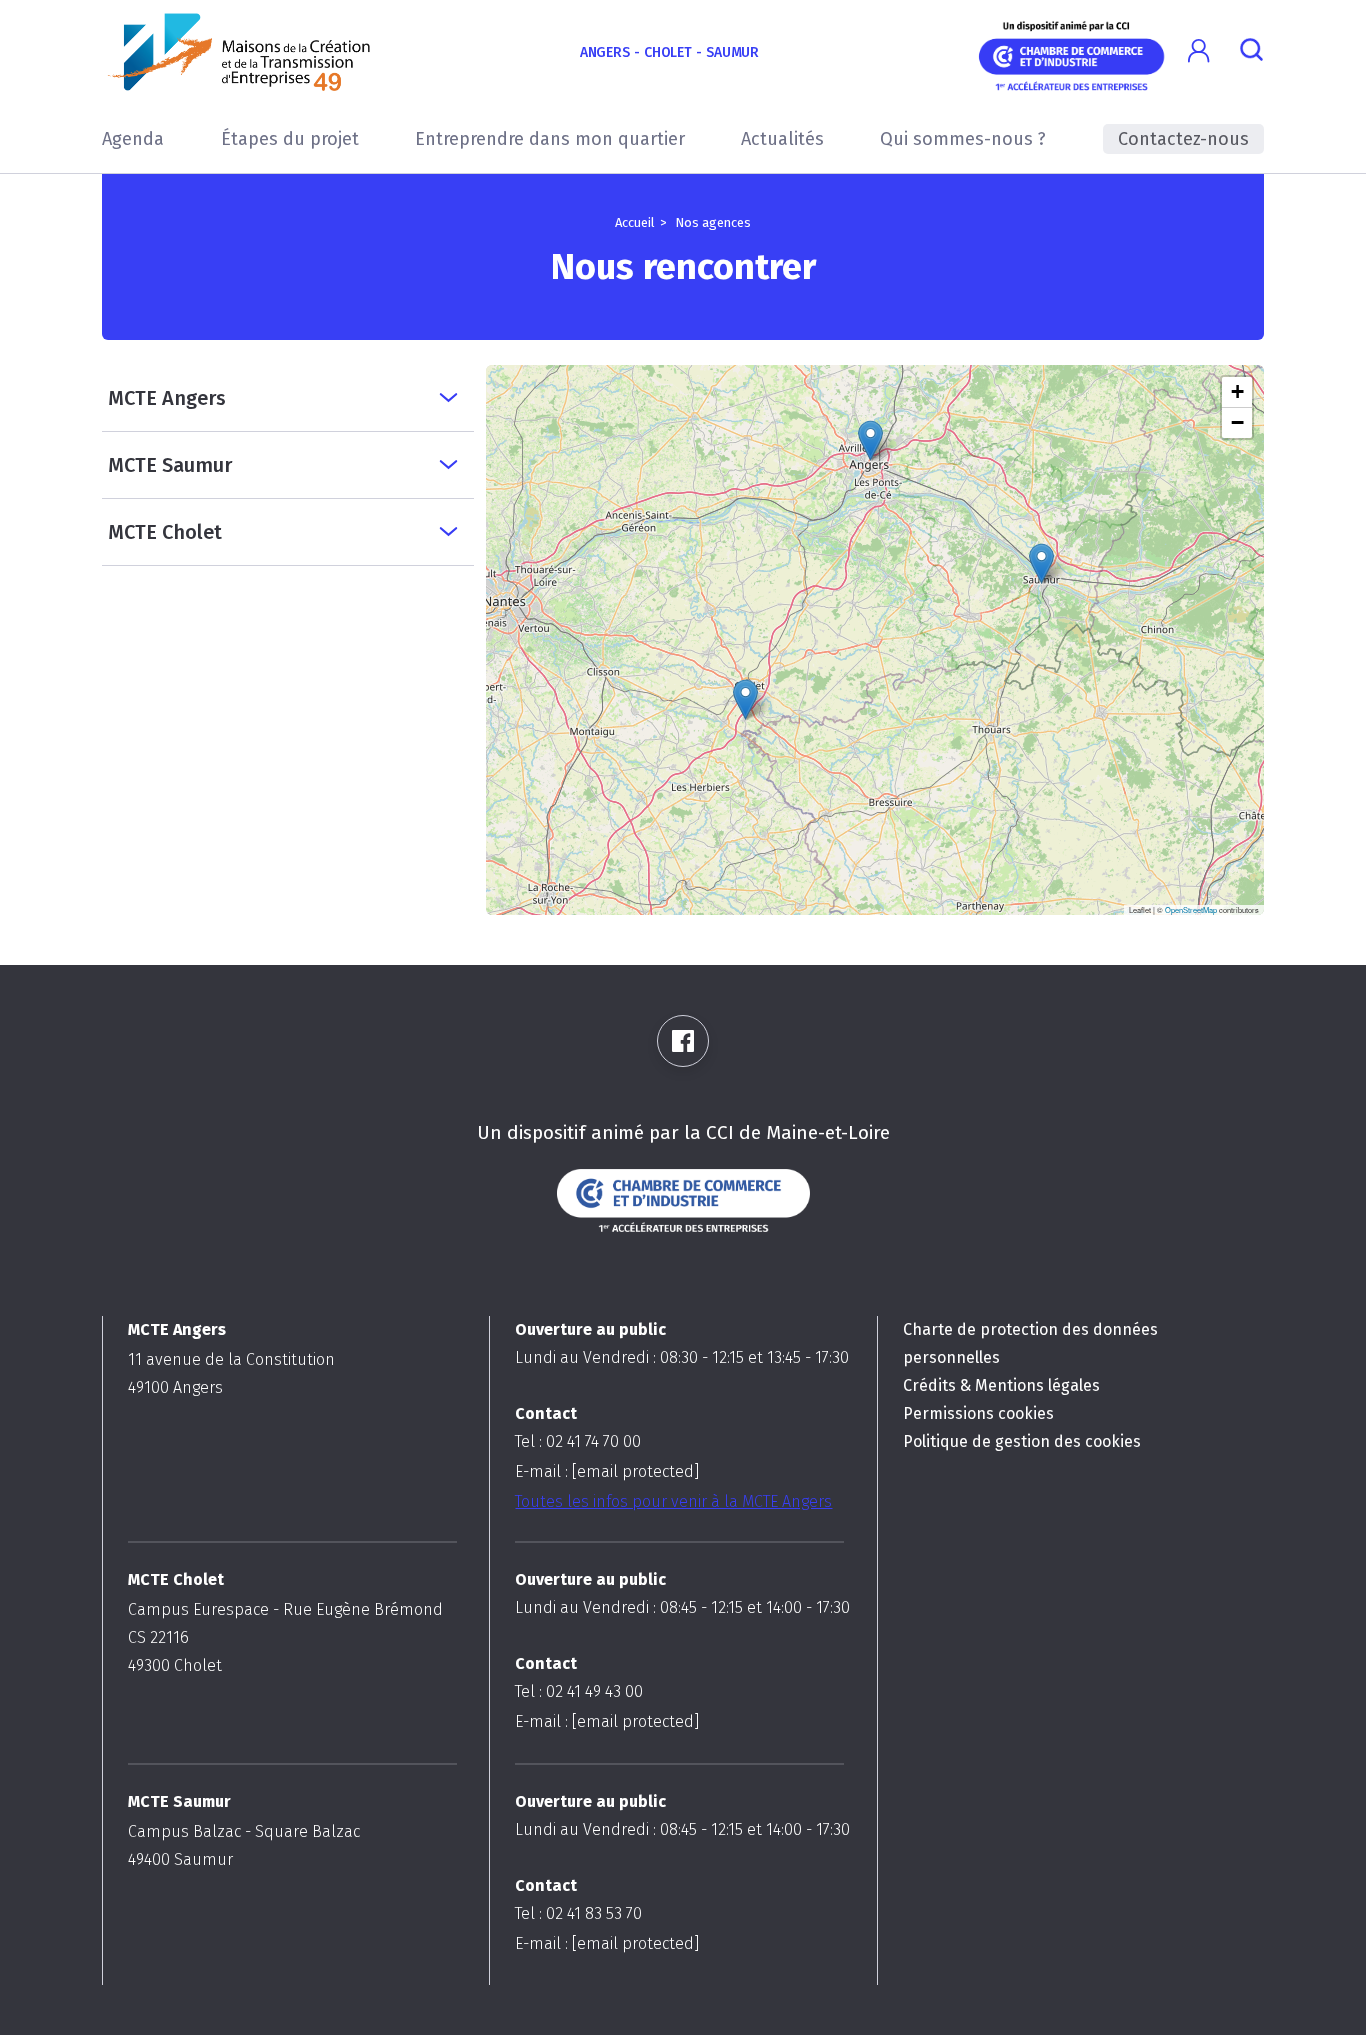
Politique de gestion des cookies (1022, 1441)
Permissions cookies (978, 1413)
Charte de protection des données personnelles (1030, 1343)
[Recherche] (1251, 52)
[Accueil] (239, 52)
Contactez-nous (1183, 139)
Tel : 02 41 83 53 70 (578, 1913)
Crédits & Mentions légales (1001, 1385)
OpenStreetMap (1191, 909)
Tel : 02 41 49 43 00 (579, 1691)
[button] (1199, 51)
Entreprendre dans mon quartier (550, 139)
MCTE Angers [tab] (167, 398)
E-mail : (607, 1471)
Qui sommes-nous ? (963, 139)
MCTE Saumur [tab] (170, 465)
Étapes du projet (290, 139)
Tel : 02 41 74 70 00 (578, 1441)
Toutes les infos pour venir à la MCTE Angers (673, 1501)
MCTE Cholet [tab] (165, 532)
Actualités (782, 139)
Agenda (133, 139)
